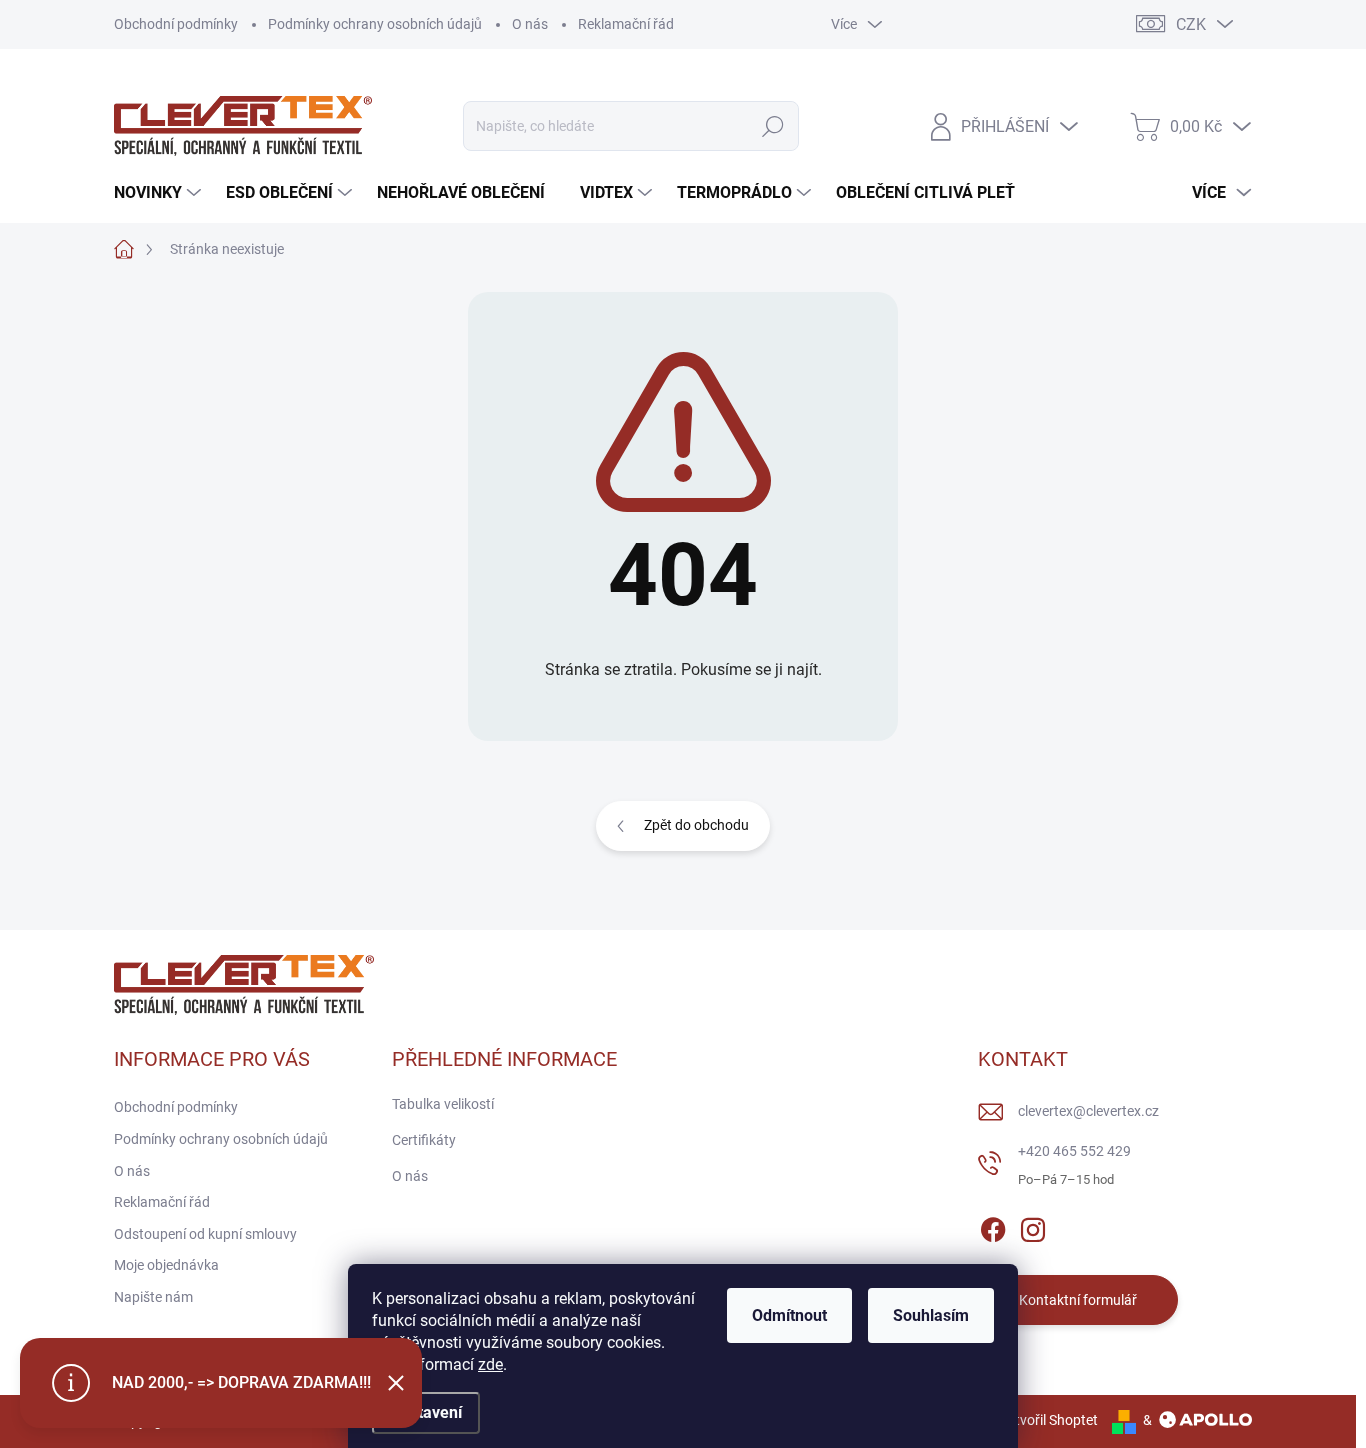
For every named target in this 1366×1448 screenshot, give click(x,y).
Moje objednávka (166, 1265)
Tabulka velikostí (443, 1104)
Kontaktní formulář (1078, 1300)
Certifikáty (424, 1140)
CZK (1191, 24)
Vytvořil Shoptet (1048, 1420)
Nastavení (426, 1412)
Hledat (772, 126)
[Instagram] (1033, 1226)
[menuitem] (160, 193)
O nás (530, 24)
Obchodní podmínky (176, 24)
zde (490, 1364)
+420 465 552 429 (1074, 1151)
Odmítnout (789, 1315)
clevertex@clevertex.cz (1088, 1111)
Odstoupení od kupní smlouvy (205, 1234)
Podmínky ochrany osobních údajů (375, 24)
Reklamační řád (626, 24)
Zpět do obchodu (696, 825)
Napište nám (153, 1297)
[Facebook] (993, 1226)
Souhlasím (931, 1315)
